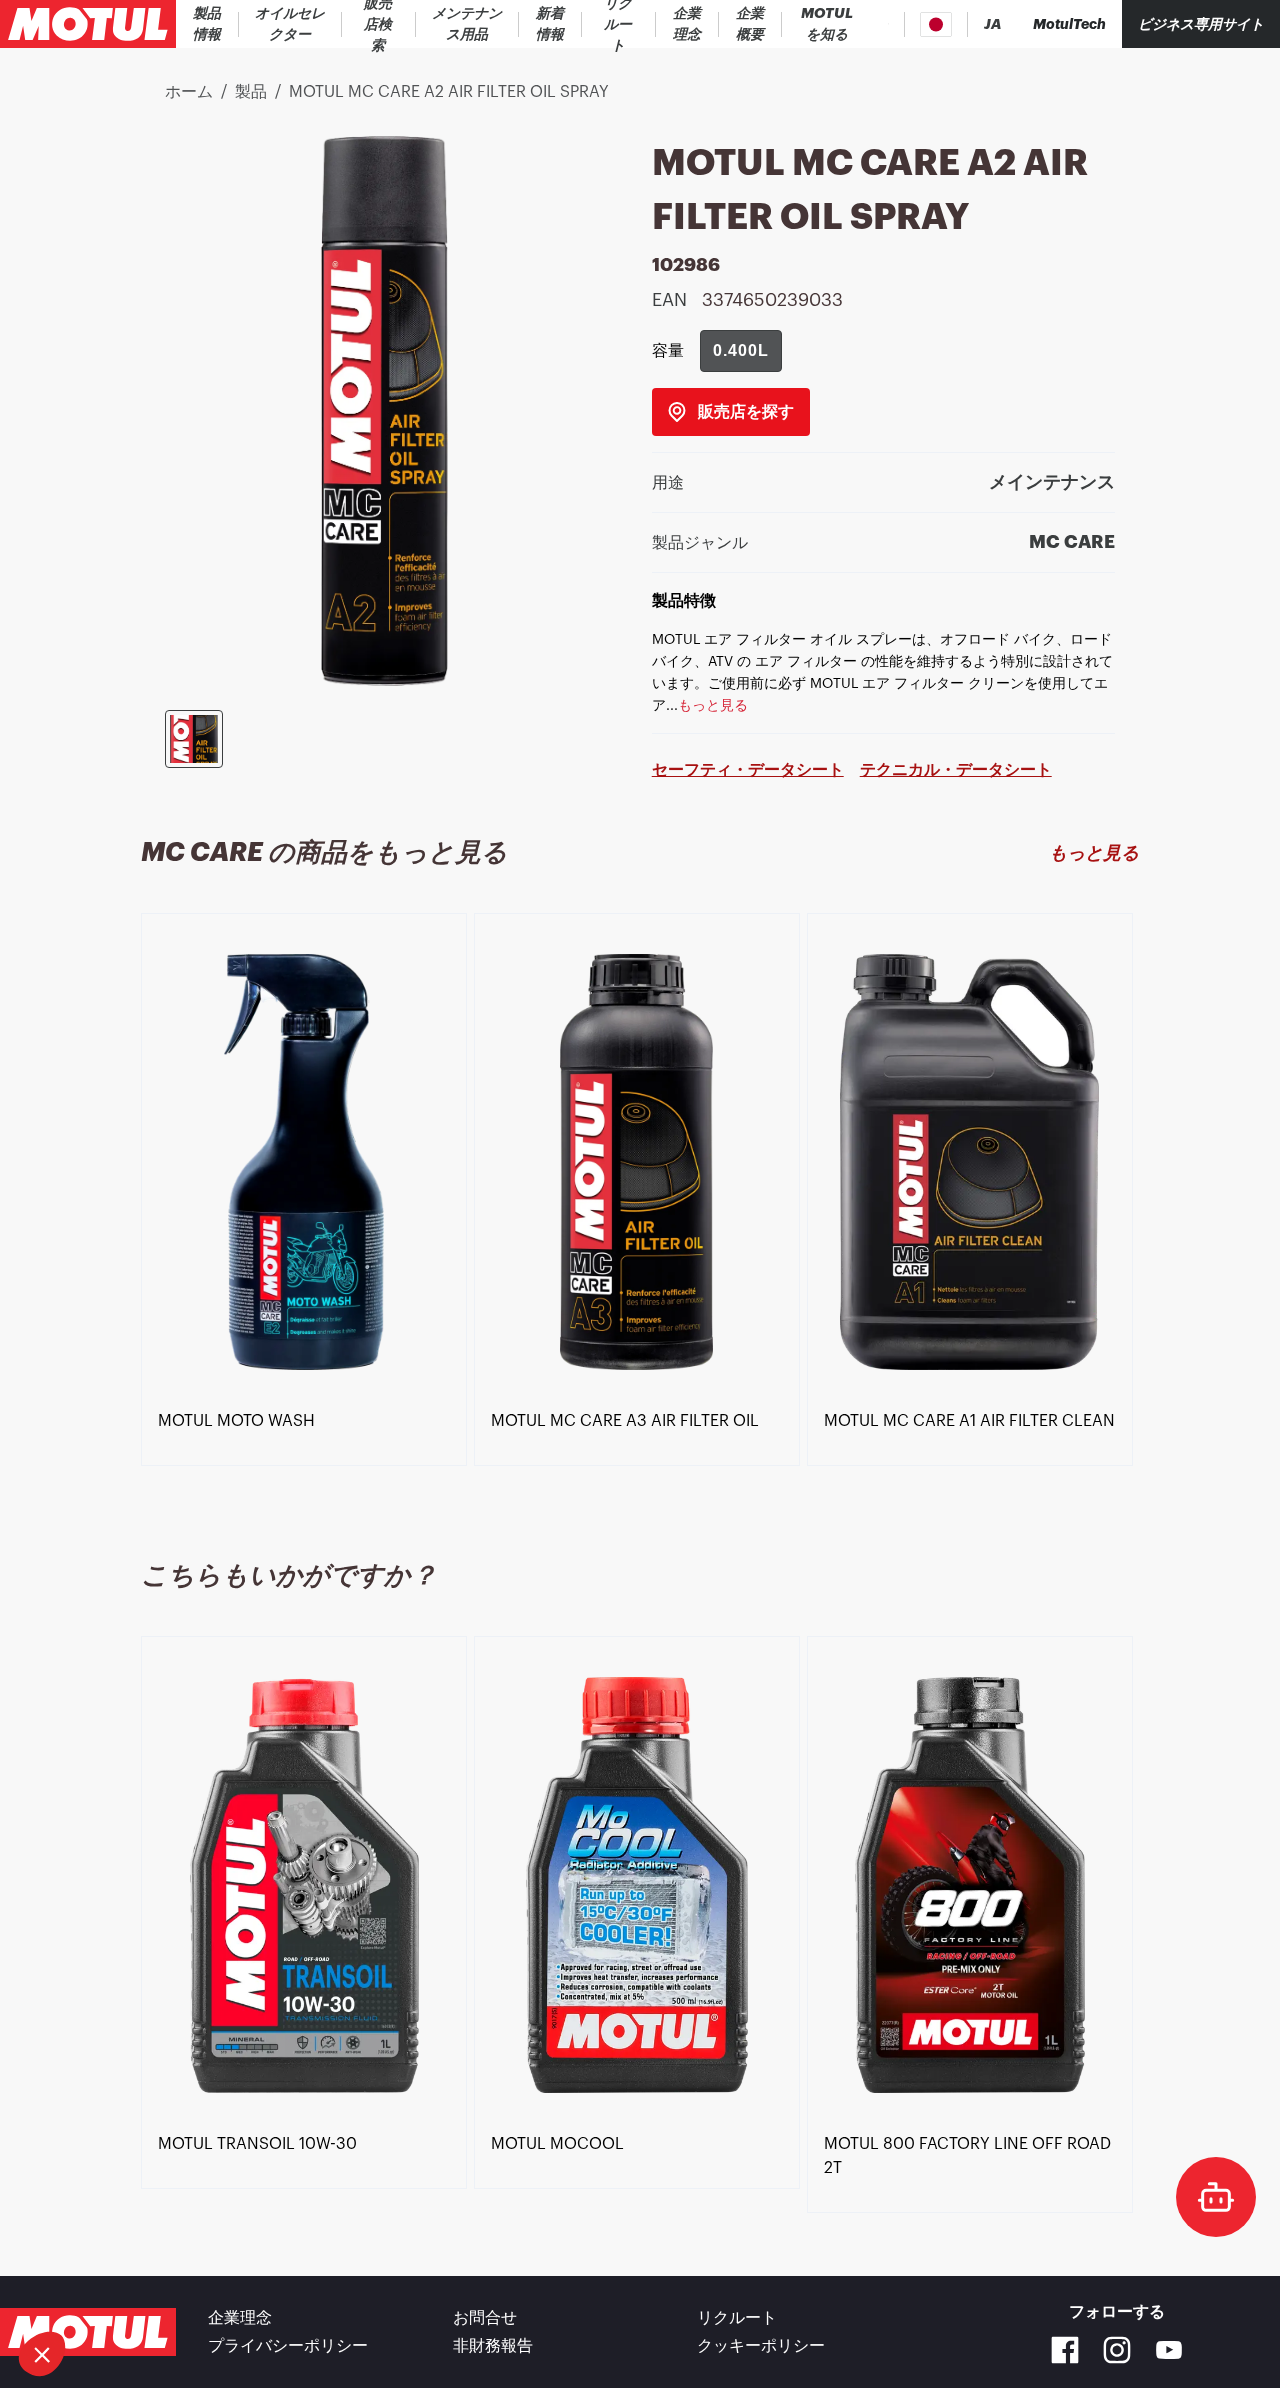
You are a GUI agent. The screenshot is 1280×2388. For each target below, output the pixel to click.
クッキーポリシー (761, 2346)
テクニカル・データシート (956, 769)
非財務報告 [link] (493, 2346)
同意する (335, 2287)
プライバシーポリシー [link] (288, 2346)
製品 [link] (251, 92)
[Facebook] (1065, 2350)
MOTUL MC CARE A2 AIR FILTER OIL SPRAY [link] (449, 92)
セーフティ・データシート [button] (748, 769)
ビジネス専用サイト (1201, 24)
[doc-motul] (1216, 2197)
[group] (741, 351)
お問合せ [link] (485, 2318)
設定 (125, 2287)
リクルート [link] (737, 2318)
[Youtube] (1169, 2350)
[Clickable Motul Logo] (88, 24)
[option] (307, 1162)
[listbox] (640, 1213)
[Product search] (888, 24)
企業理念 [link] (240, 2318)
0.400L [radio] (741, 350)
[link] (378, 24)
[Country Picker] (936, 24)
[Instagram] (1117, 2350)
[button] (42, 2354)
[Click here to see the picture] (194, 739)
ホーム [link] (189, 92)
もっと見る (1094, 853)
